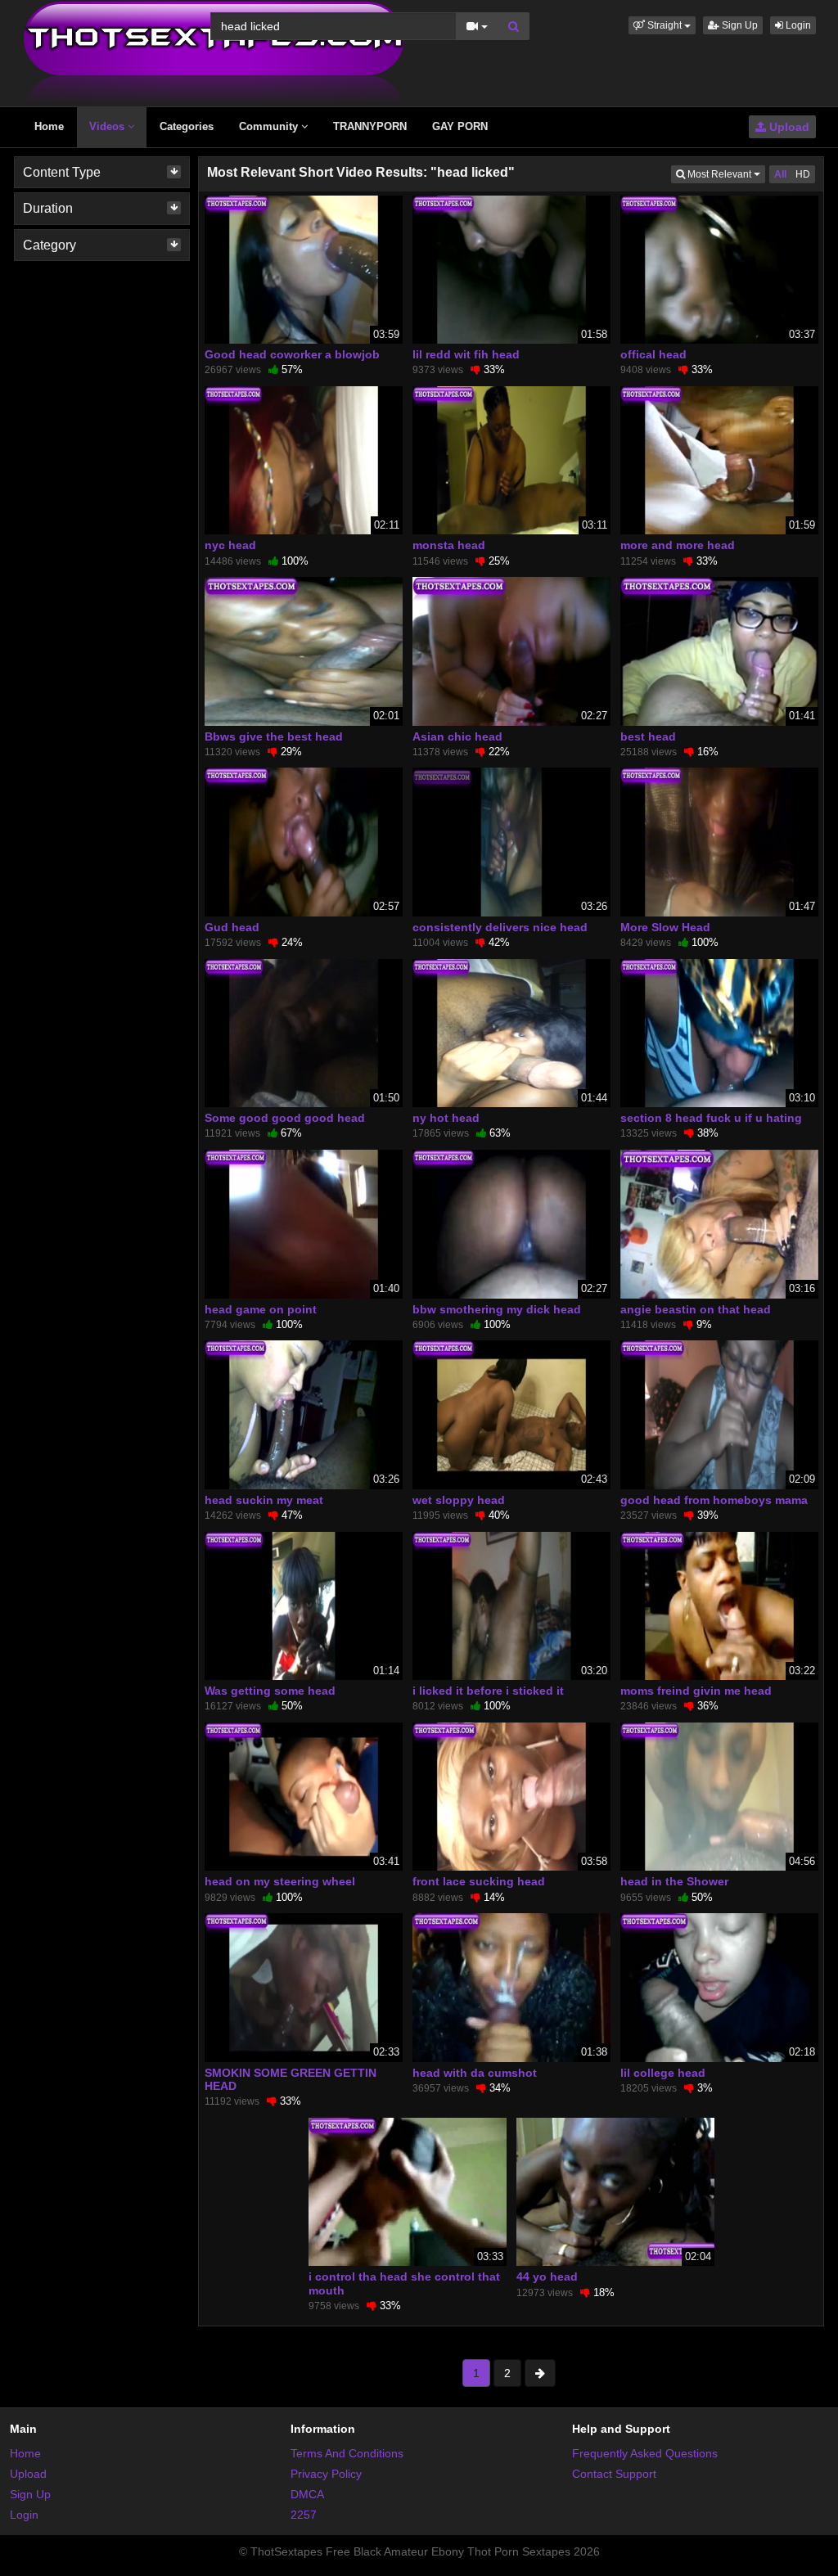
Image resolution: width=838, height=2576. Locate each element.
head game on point (261, 1309)
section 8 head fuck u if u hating (711, 1118)
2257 (304, 2515)
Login (797, 25)
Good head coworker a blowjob (292, 354)
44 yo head (547, 2277)
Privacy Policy (326, 2474)
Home (49, 126)
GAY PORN (460, 126)
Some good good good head (285, 1118)
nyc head (230, 545)
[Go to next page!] (540, 2373)
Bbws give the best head (274, 736)
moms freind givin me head (696, 1691)
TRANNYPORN (370, 126)
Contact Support (614, 2474)
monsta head (449, 545)
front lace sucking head (479, 1881)
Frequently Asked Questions (645, 2453)
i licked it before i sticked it (488, 1691)
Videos (108, 126)
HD (803, 174)
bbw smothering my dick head (497, 1309)
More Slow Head (665, 927)
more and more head (678, 545)
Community (270, 126)
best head (648, 736)
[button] (662, 25)
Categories (187, 126)
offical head (653, 354)
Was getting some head (270, 1691)
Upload (788, 127)
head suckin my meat (264, 1500)
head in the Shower (674, 1881)
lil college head (663, 2073)
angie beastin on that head (696, 1309)
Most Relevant (725, 174)
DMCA (307, 2494)
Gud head (232, 927)
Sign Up (739, 25)
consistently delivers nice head (500, 927)
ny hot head (446, 1118)
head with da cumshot (475, 2073)
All (780, 174)
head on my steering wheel (280, 1881)
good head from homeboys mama (714, 1500)
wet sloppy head (459, 1500)
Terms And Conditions (347, 2453)
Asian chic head (457, 736)
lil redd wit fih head (466, 354)
